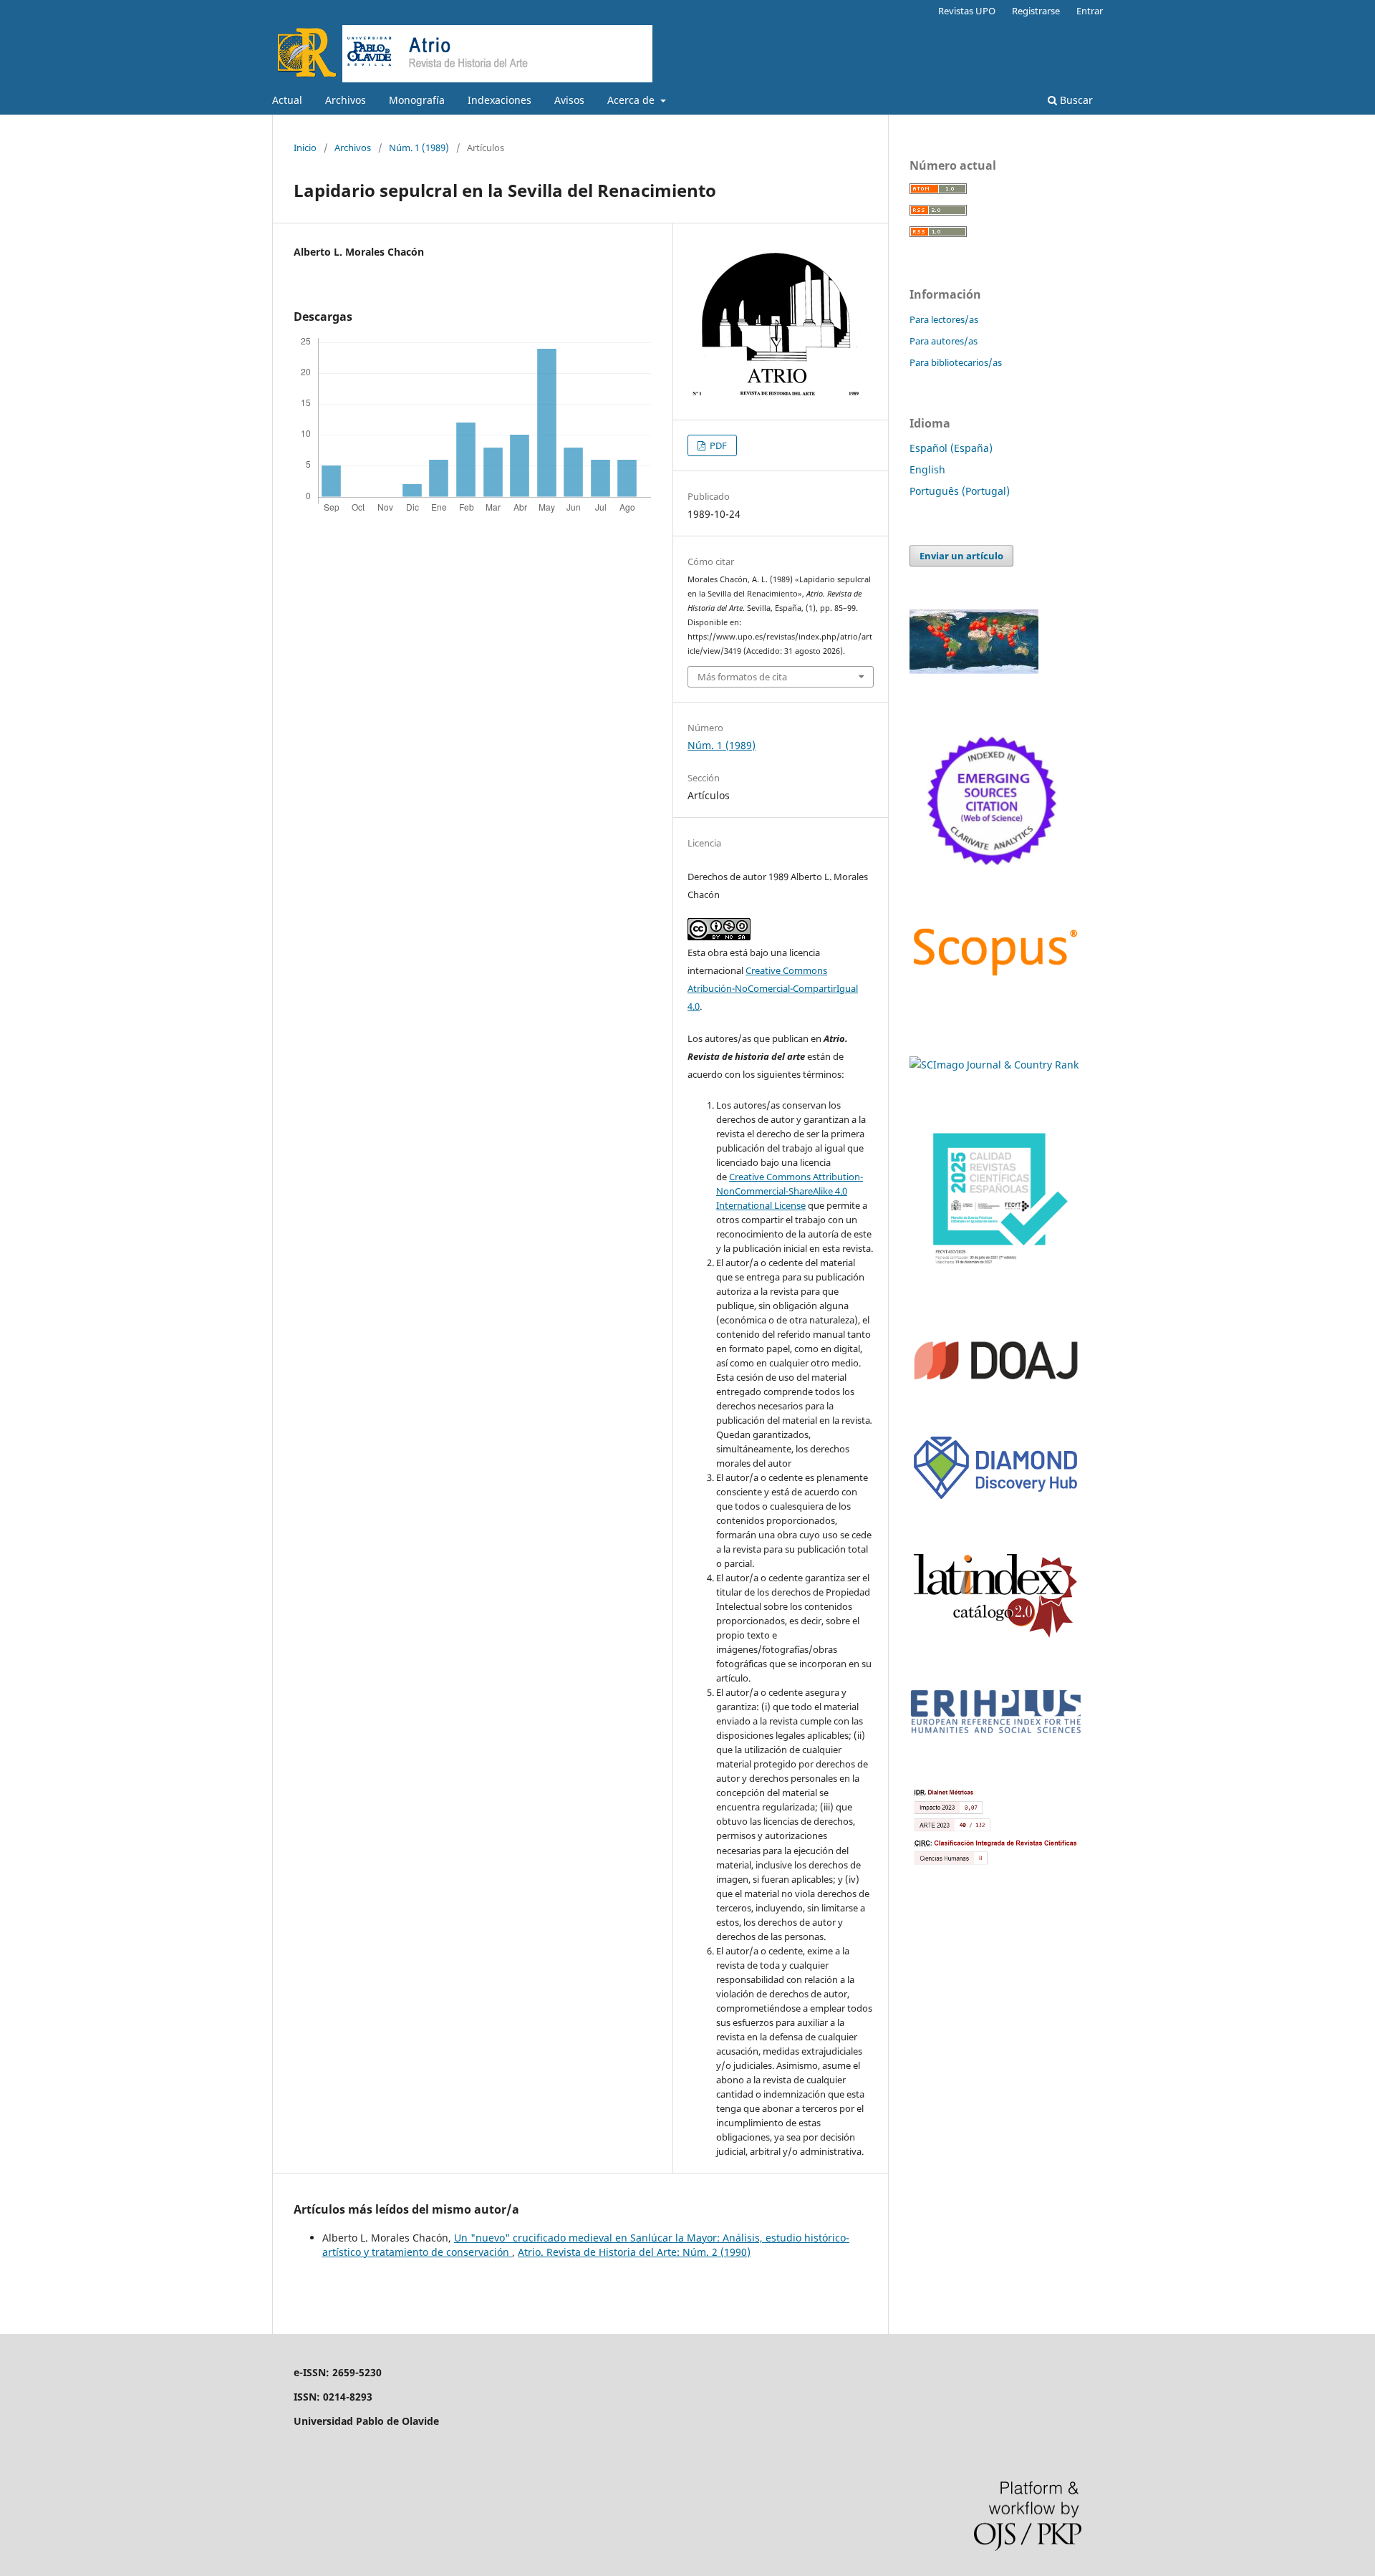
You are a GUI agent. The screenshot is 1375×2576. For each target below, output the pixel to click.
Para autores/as (944, 341)
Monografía (417, 100)
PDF (717, 445)
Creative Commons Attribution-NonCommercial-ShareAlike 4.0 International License (790, 1191)
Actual (287, 100)
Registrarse (1036, 11)
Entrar (1090, 11)
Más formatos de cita (742, 677)
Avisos (569, 100)
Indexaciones (500, 100)
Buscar (1075, 100)
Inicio (305, 148)
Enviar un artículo (961, 556)
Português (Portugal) (960, 491)
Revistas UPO (967, 11)
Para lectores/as (944, 319)
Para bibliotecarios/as (956, 362)
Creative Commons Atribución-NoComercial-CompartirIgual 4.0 (773, 988)
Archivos (346, 100)
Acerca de (632, 100)
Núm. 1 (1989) (419, 148)
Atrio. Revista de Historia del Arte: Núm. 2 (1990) (634, 2252)
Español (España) (951, 448)
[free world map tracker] (974, 670)
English (927, 469)
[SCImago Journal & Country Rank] (994, 1065)
